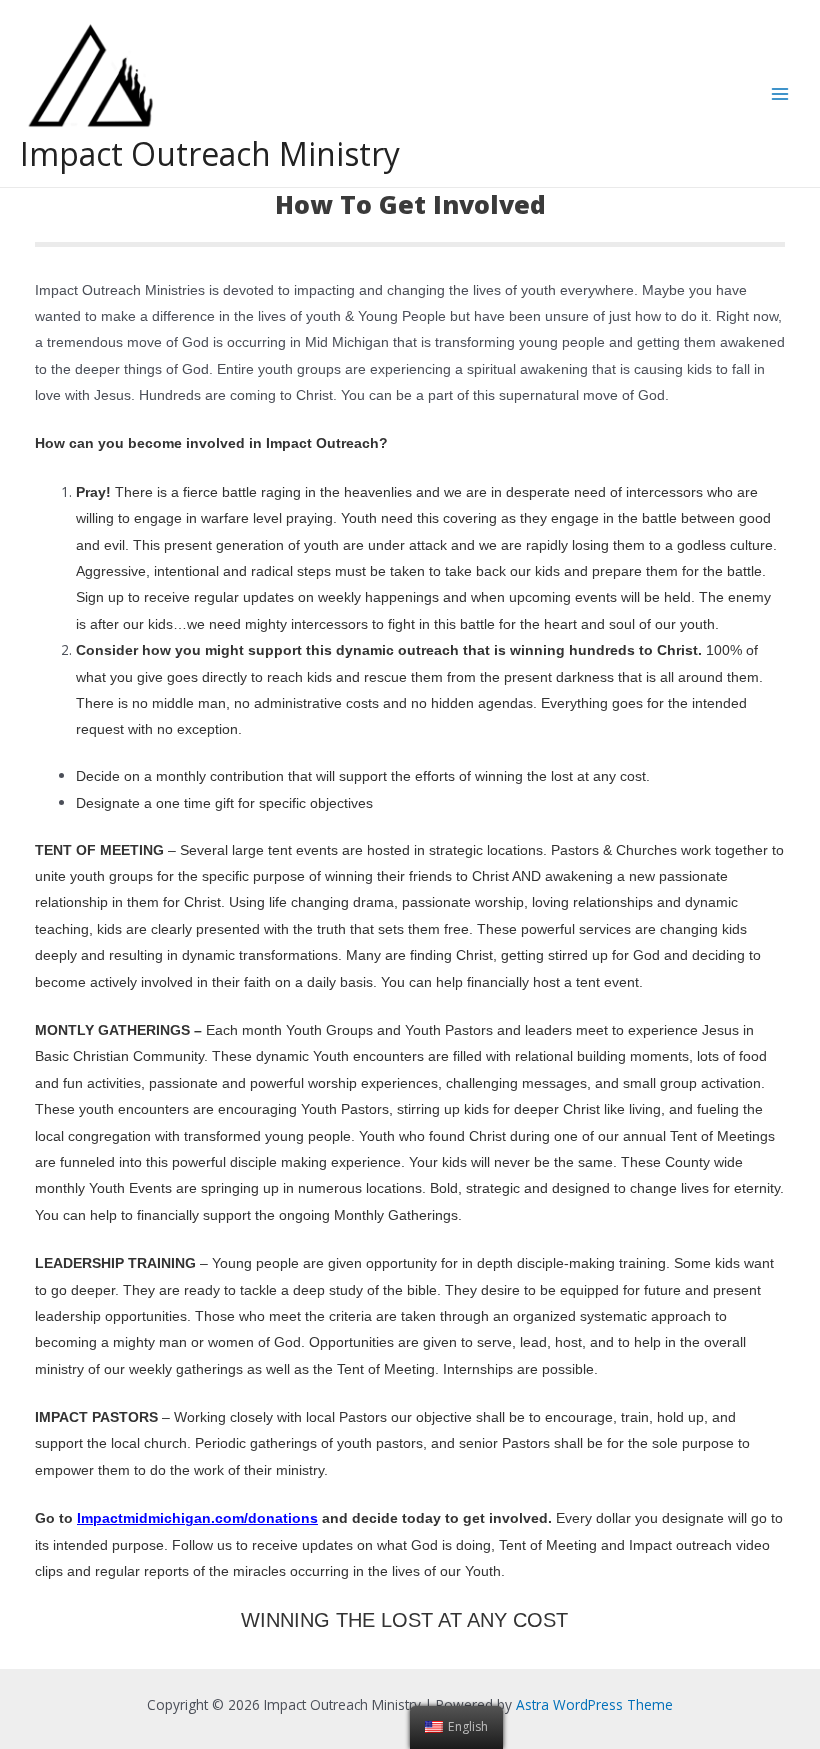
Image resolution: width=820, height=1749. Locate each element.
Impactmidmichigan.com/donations (197, 1518)
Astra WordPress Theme (594, 1704)
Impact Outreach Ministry (210, 153)
